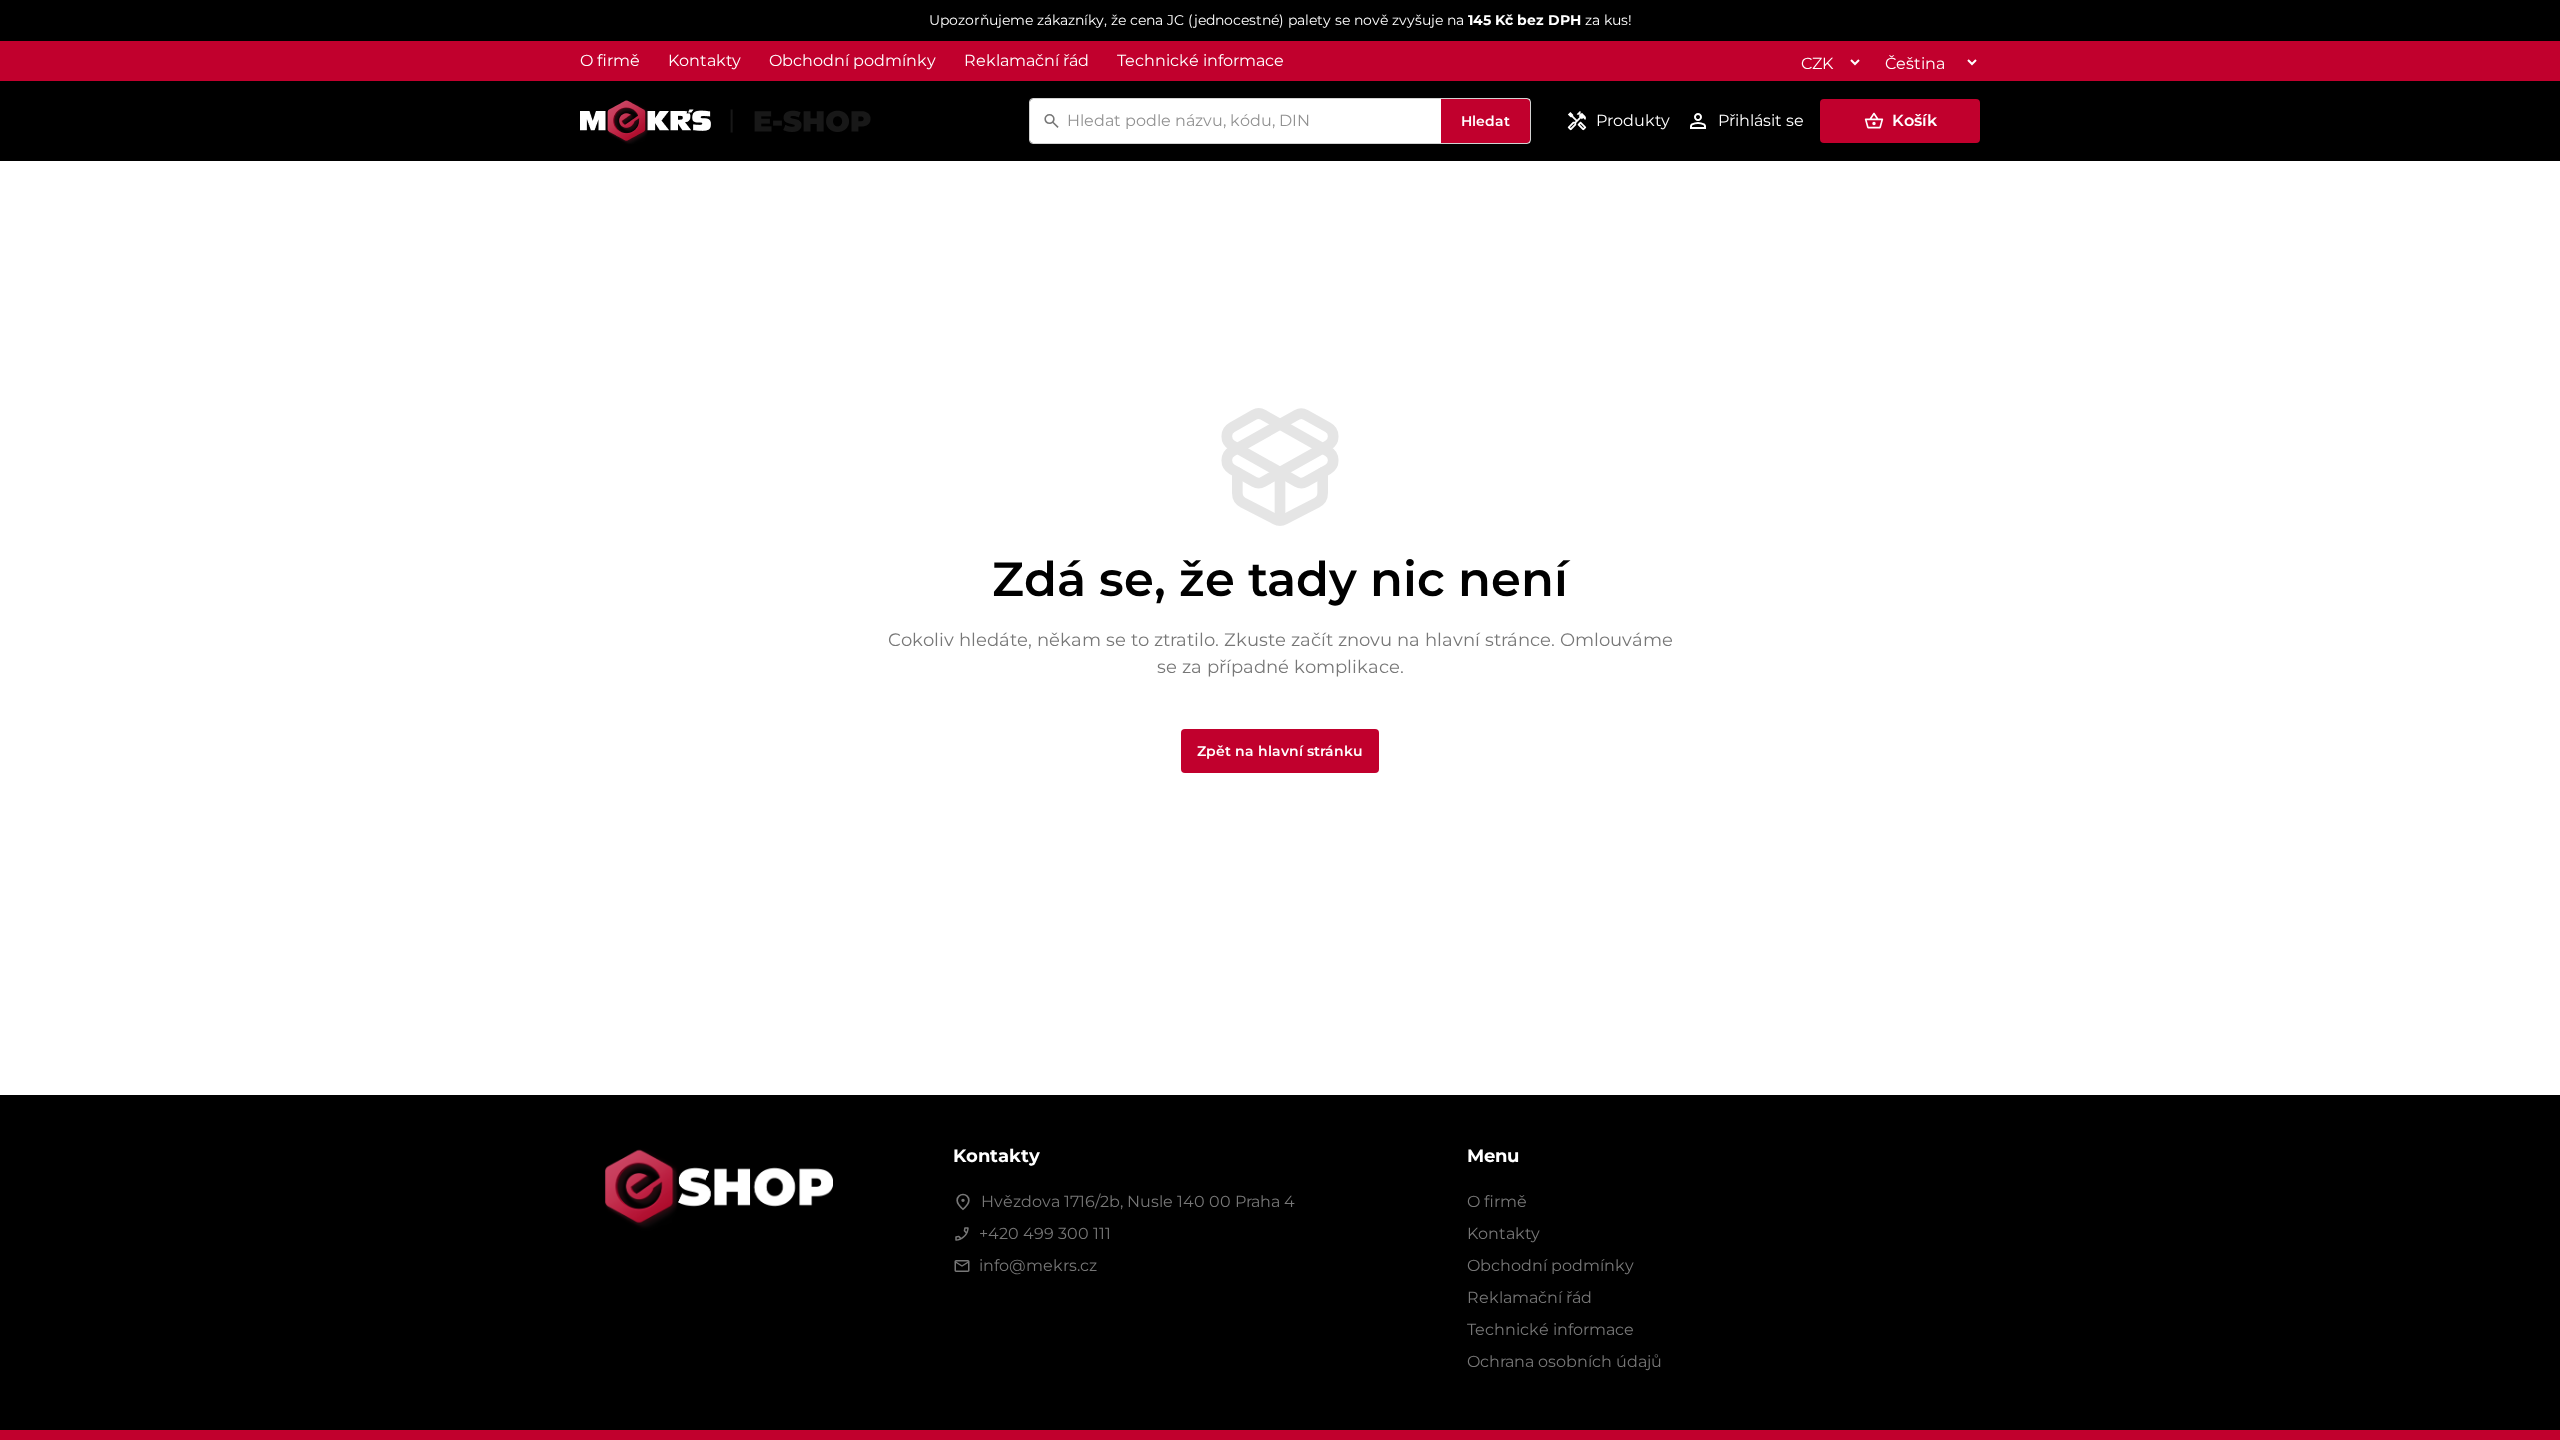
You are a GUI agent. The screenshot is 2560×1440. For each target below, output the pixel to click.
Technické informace (1200, 60)
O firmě (610, 60)
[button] (1900, 121)
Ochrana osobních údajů (1564, 1361)
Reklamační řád (1026, 60)
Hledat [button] (1485, 121)
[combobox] (1251, 121)
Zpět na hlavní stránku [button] (1280, 751)
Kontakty (704, 60)
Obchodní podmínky (852, 60)
